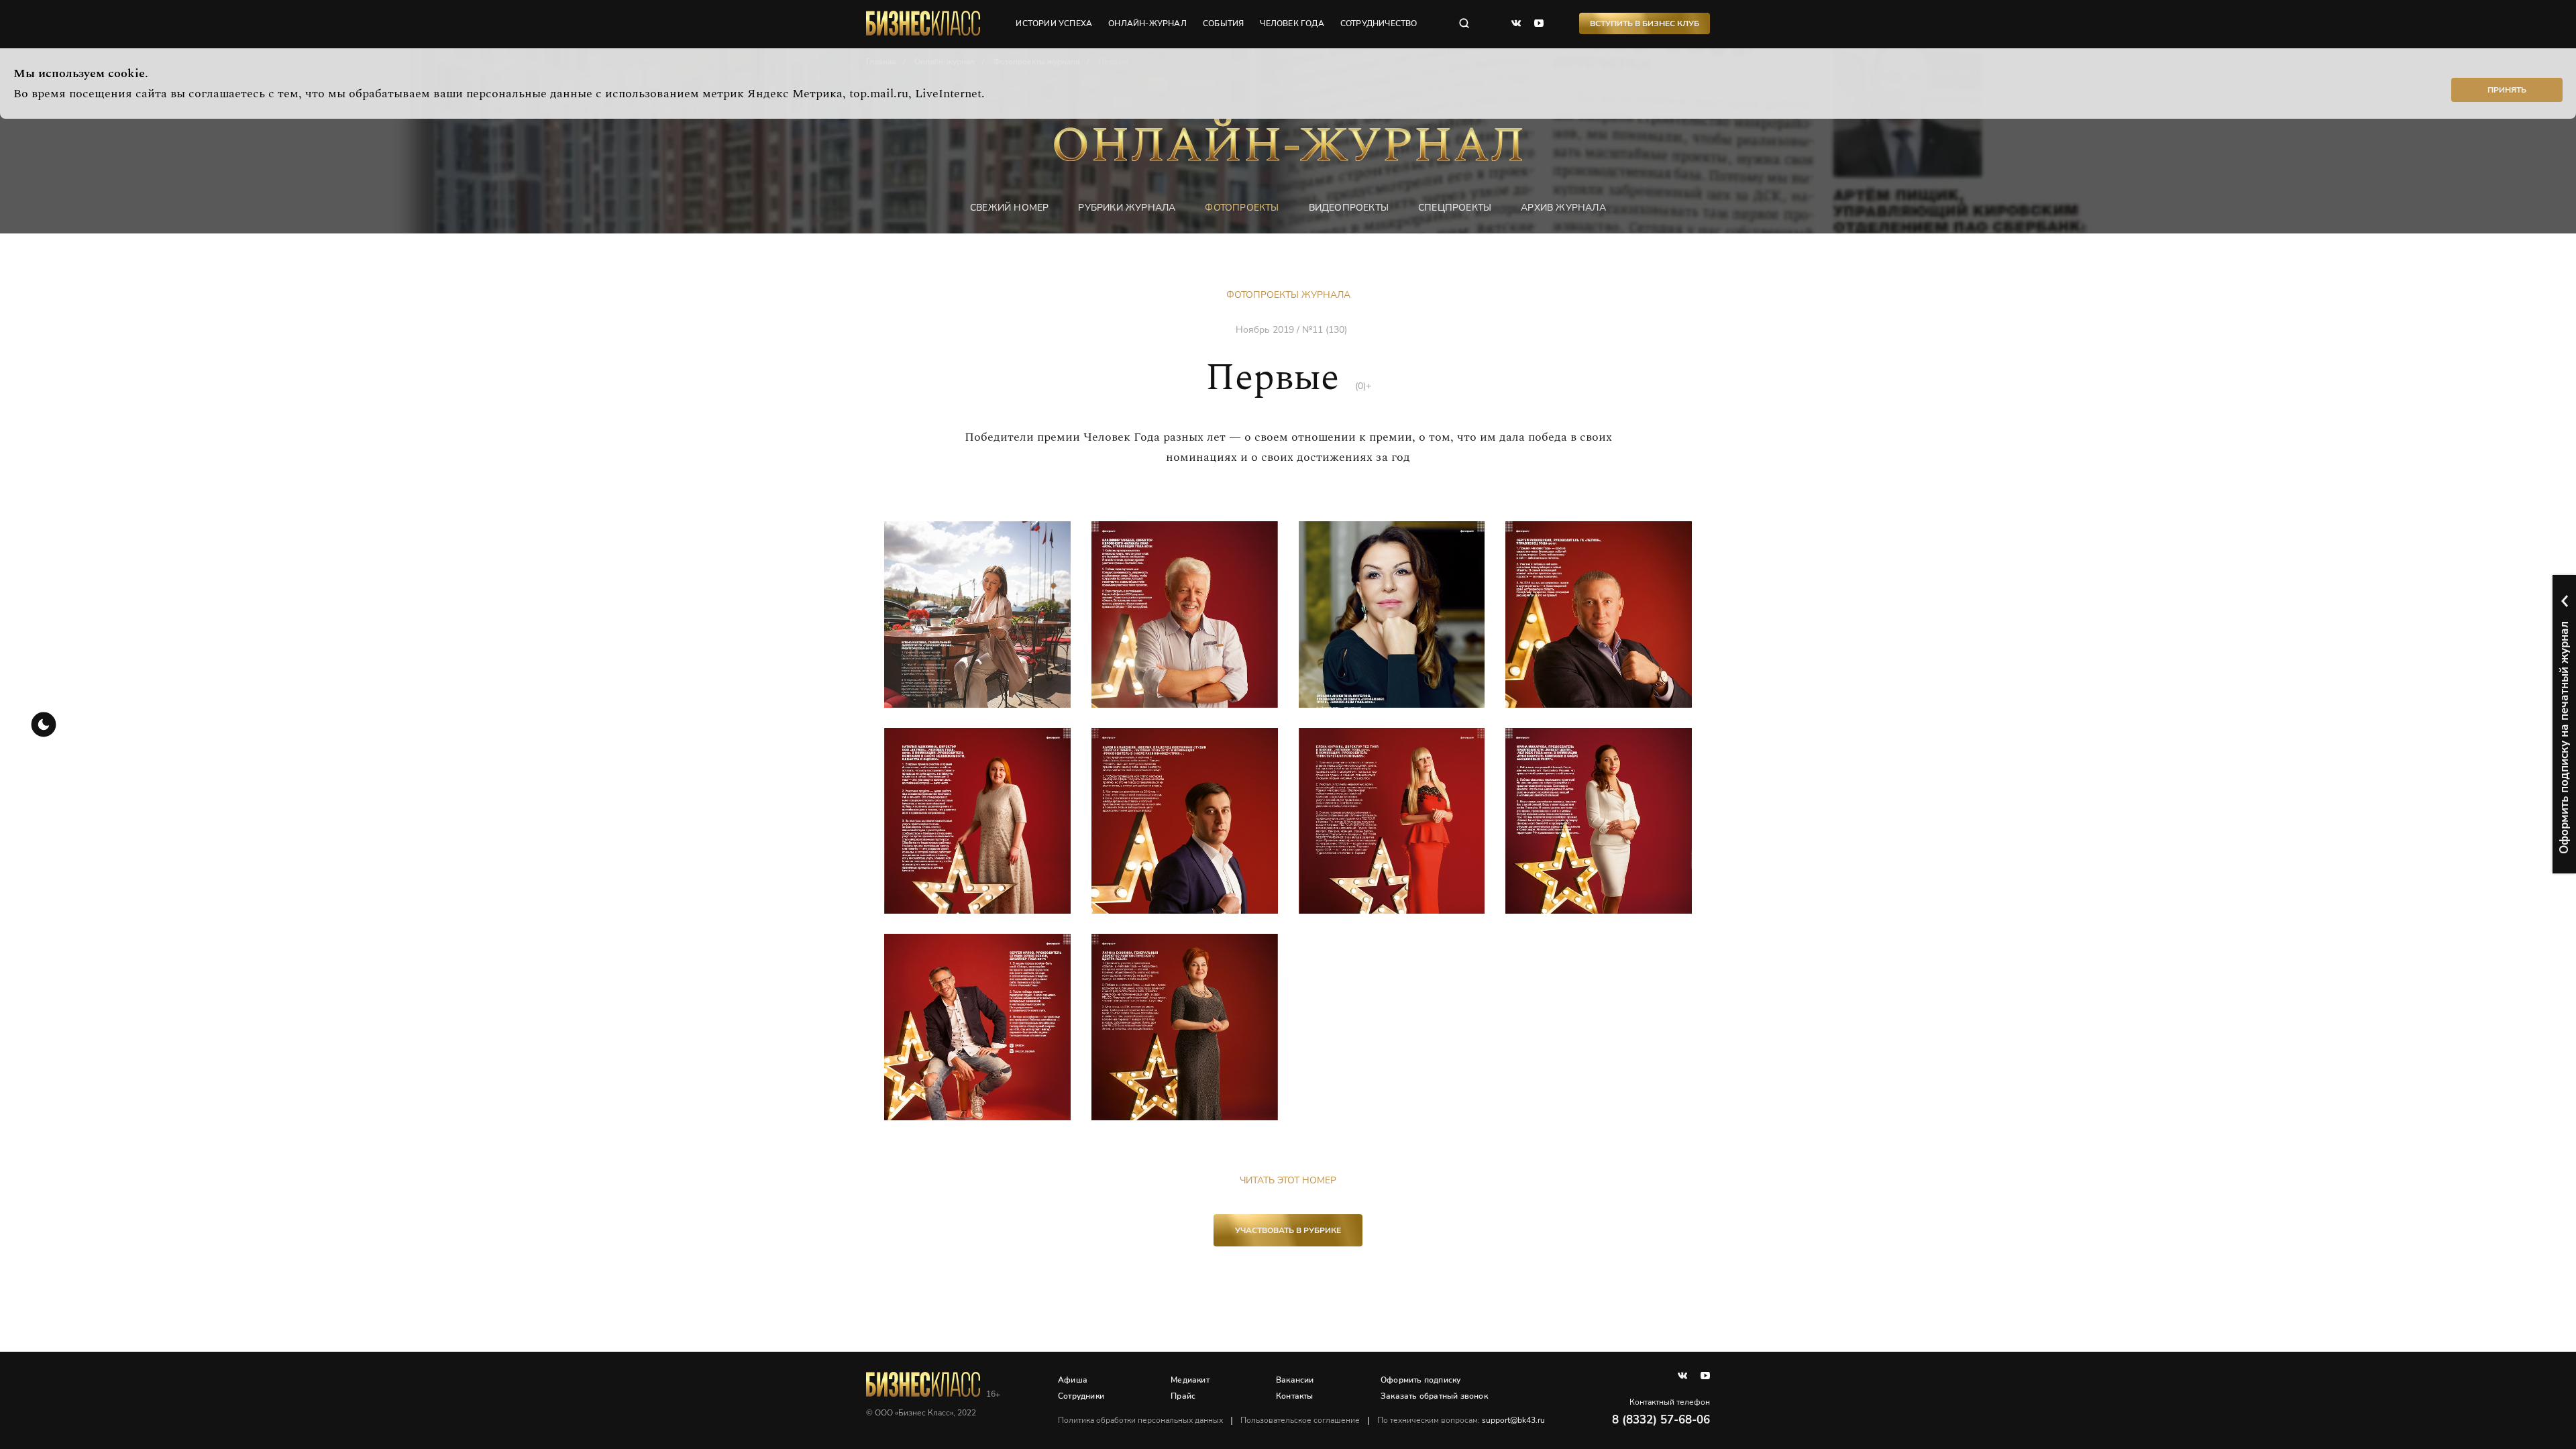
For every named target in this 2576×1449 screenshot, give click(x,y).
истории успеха (1054, 23)
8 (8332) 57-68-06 (1661, 1420)
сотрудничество (1379, 23)
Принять (2507, 90)
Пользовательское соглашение (1300, 1420)
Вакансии (1295, 1380)
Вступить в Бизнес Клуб (1645, 23)
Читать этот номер (1288, 1180)
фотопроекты (1242, 208)
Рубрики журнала (1127, 208)
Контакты (1295, 1396)
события (1223, 23)
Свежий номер (1009, 208)
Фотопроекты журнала (1288, 295)
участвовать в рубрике (1288, 1230)
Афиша (1073, 1380)
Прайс (1183, 1396)
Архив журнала (1563, 208)
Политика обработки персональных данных (1140, 1420)
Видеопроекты (1349, 208)
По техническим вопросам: (1461, 1420)
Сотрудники (1081, 1396)
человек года (1292, 23)
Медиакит (1190, 1380)
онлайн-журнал (1147, 23)
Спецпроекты (1455, 208)
